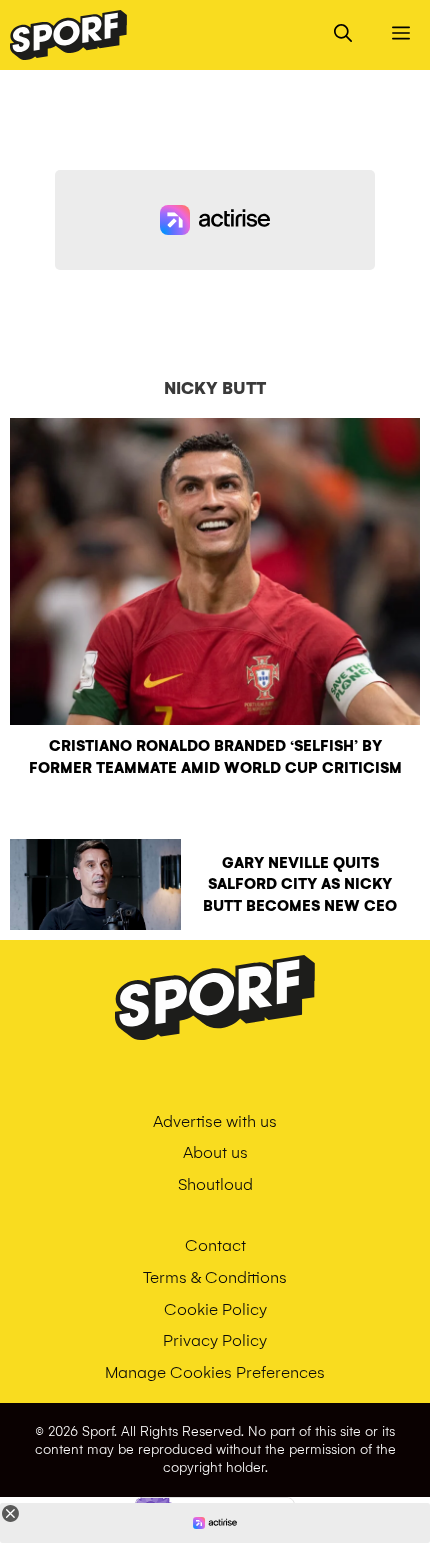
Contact (215, 1245)
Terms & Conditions (215, 1277)
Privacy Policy (215, 1340)
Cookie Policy (215, 1309)
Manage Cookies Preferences (215, 1372)
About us (215, 1152)
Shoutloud (215, 1184)
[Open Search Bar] (343, 35)
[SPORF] (68, 35)
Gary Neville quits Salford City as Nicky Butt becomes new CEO (300, 884)
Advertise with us (215, 1121)
